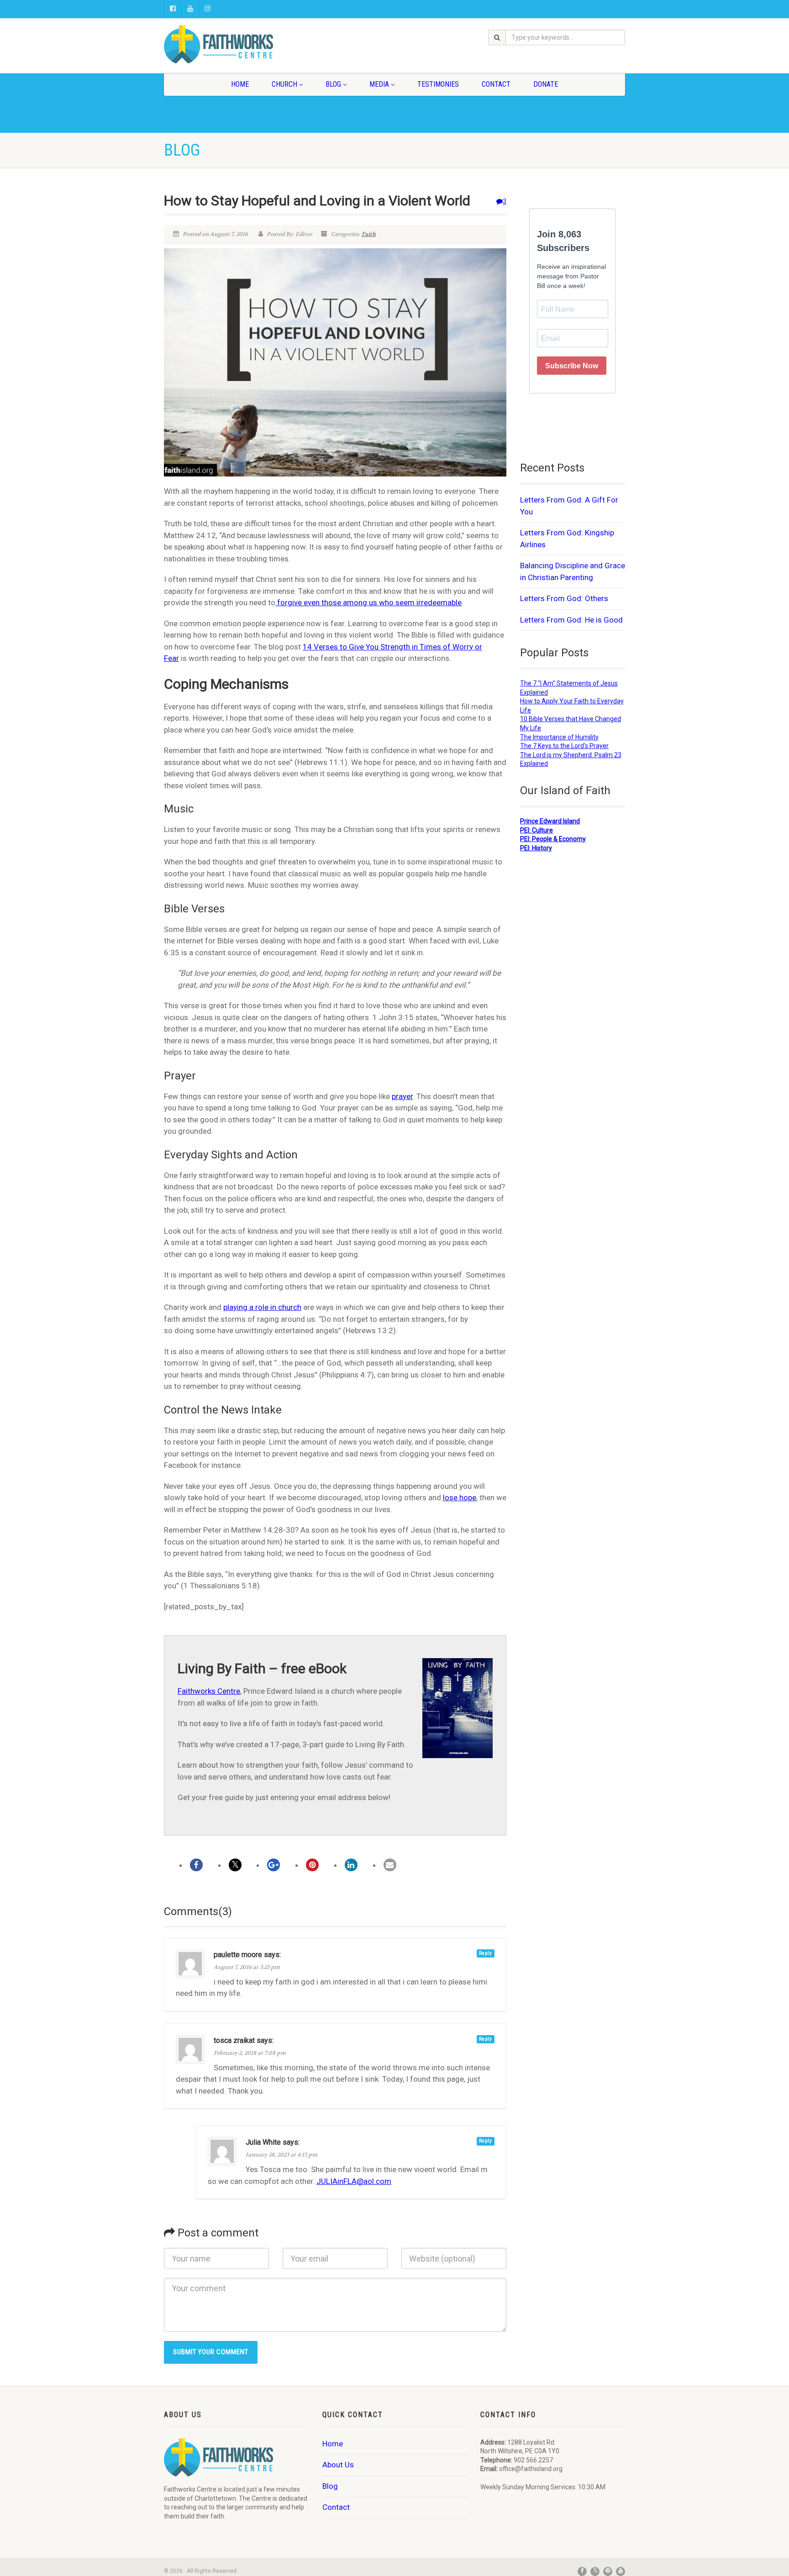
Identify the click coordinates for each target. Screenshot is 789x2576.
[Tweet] (235, 1865)
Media (379, 84)
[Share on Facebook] (196, 1865)
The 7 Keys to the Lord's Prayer (564, 746)
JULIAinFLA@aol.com (354, 2181)
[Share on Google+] (274, 1865)
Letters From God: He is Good (571, 620)
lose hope (460, 1497)
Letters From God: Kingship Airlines (567, 539)
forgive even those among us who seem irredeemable (368, 602)
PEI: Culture (537, 830)
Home (240, 84)
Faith (369, 234)
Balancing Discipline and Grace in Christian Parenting (573, 571)
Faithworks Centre (209, 1691)
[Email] (390, 1865)
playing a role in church (262, 1307)
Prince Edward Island (550, 821)
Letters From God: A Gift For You (569, 506)
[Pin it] (312, 1865)
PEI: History (536, 848)
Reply (486, 1953)
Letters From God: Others (564, 598)
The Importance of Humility (559, 737)
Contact (496, 84)
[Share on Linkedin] (351, 1865)
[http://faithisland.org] (236, 44)
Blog (333, 84)
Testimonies (438, 84)
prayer (402, 1096)
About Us (338, 2465)
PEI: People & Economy (553, 839)
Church (284, 84)
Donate (546, 84)
